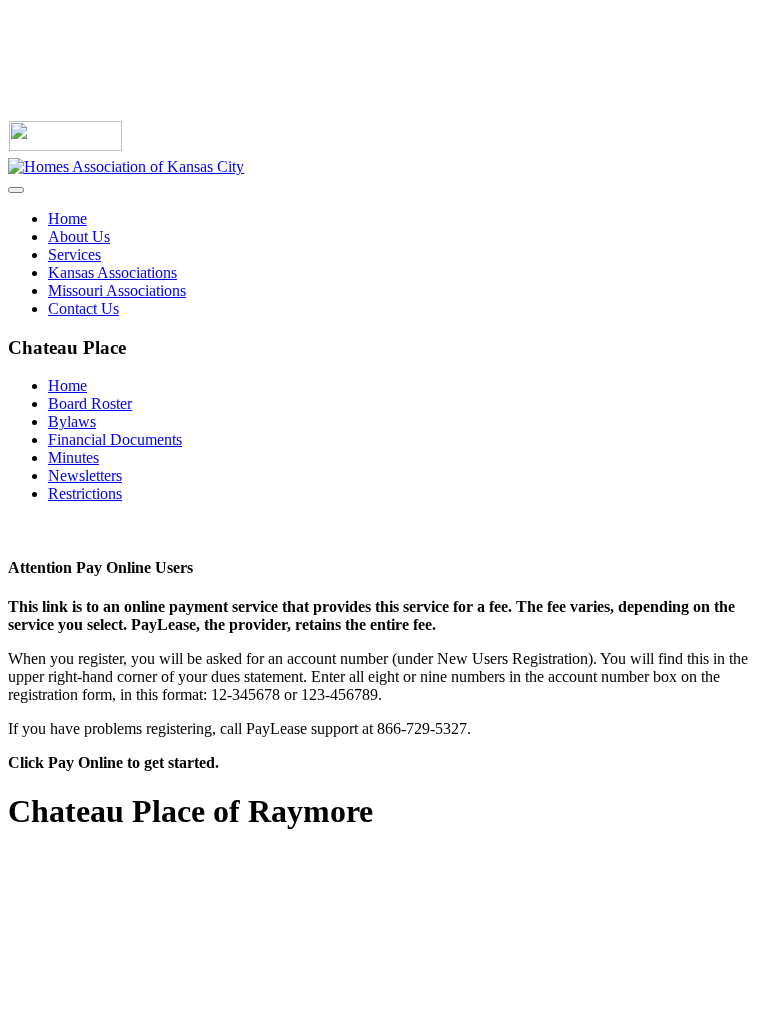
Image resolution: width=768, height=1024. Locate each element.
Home (67, 218)
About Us (79, 236)
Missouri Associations (117, 290)
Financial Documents (115, 439)
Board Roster (90, 403)
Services (74, 254)
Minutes (73, 457)
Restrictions (85, 493)
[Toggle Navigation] (16, 190)
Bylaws (72, 421)
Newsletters (85, 475)
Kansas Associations (112, 272)
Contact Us (83, 308)
